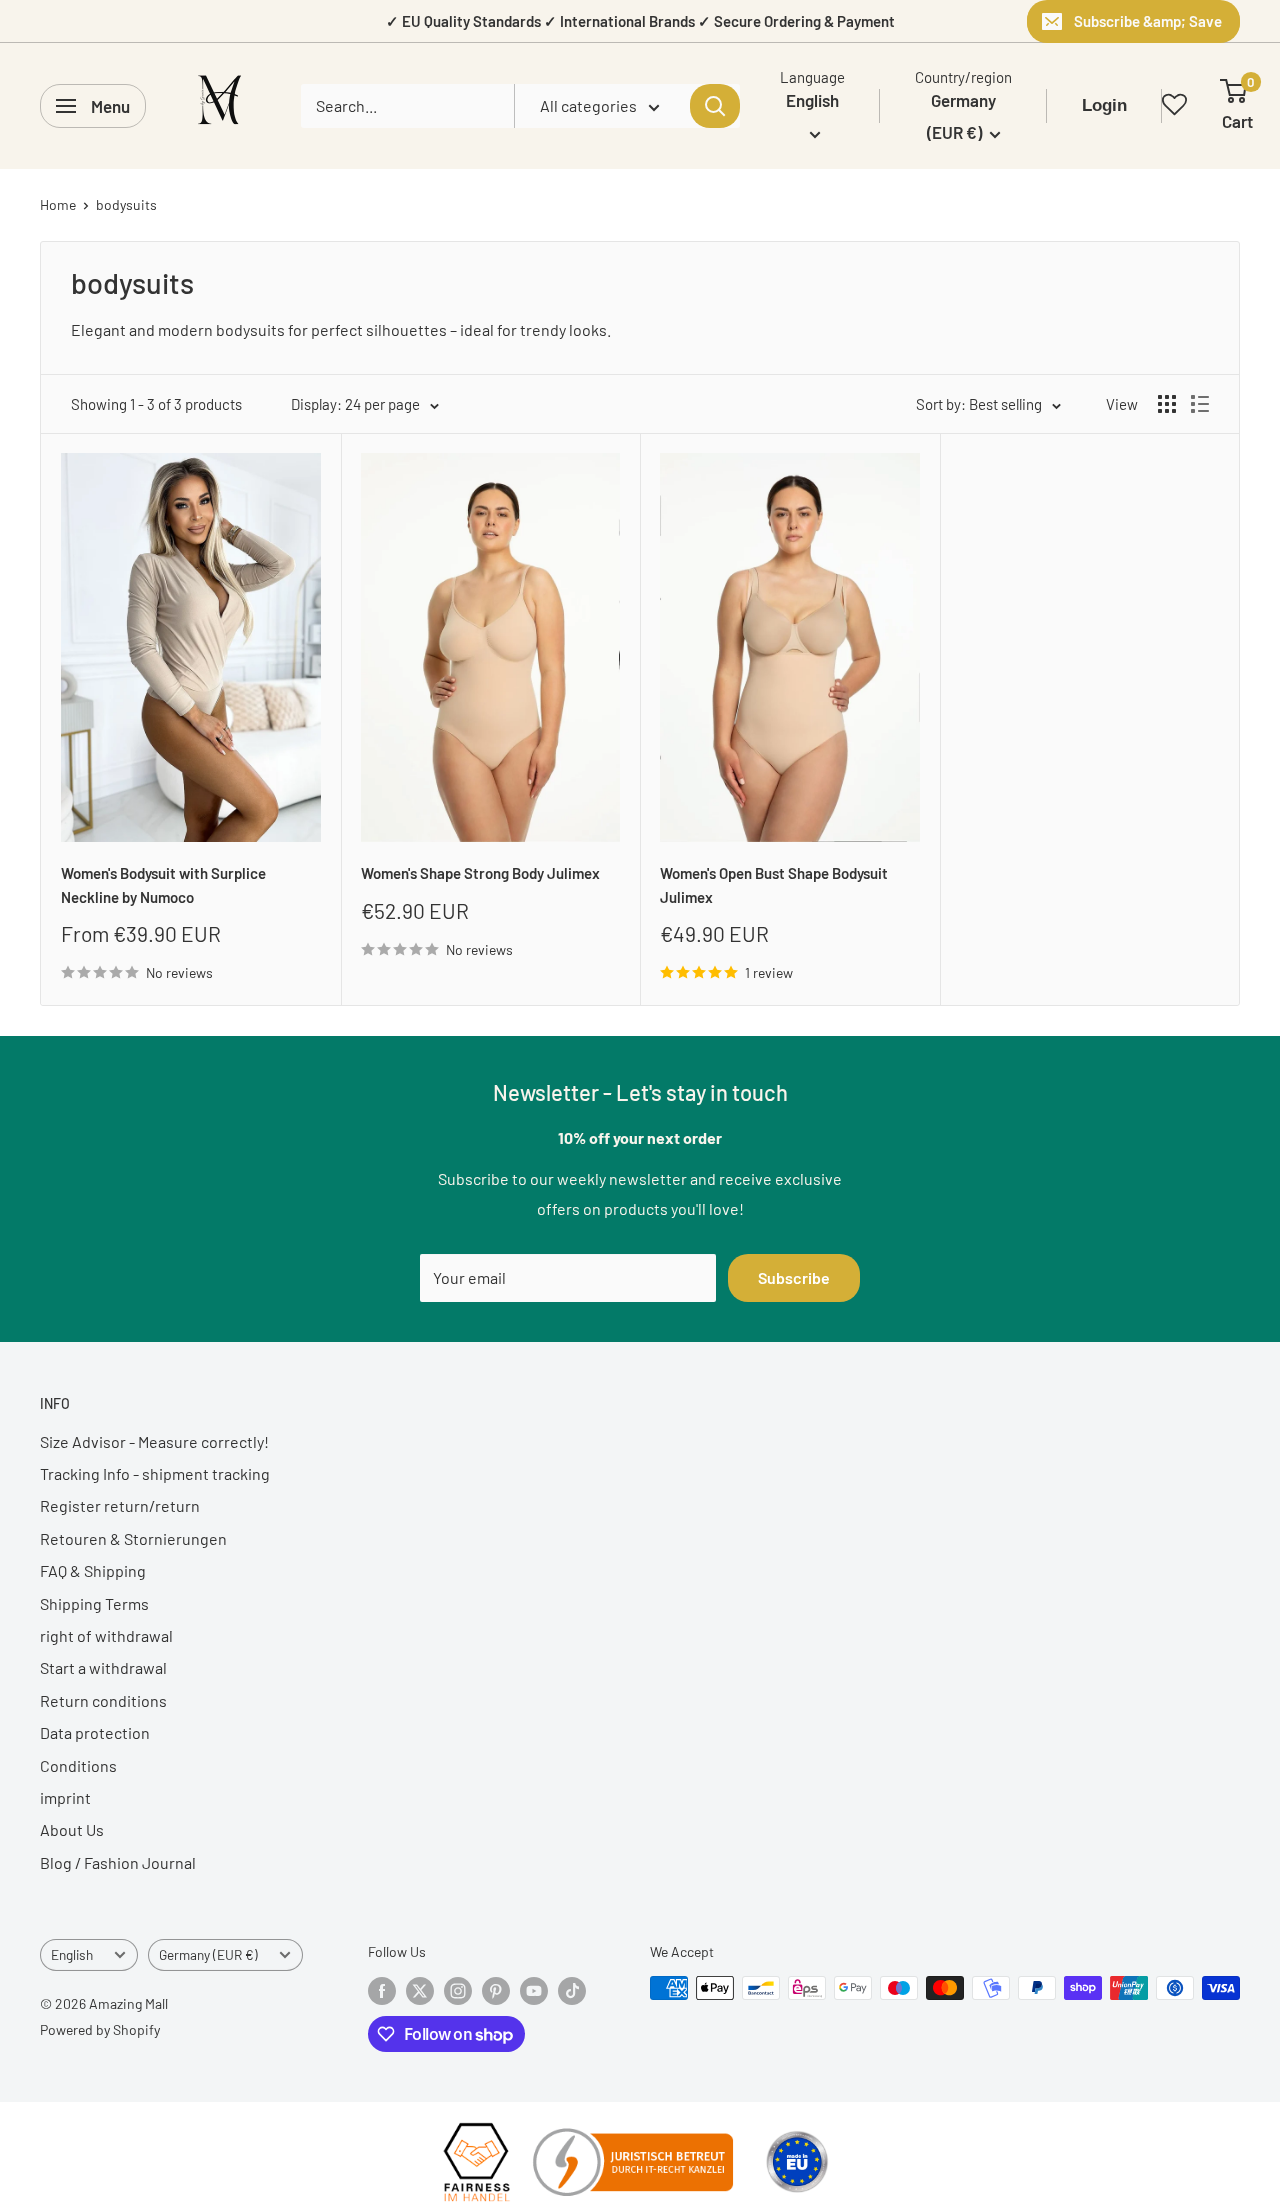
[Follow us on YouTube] (534, 1990)
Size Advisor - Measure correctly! (154, 1441)
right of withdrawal (106, 1635)
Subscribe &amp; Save (1148, 21)
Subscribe (794, 1277)
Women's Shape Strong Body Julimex (480, 873)
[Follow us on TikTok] (572, 1990)
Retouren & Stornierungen (133, 1538)
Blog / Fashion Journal (118, 1862)
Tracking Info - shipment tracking (155, 1473)
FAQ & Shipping (93, 1570)
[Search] (715, 106)
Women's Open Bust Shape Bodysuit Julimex (774, 884)
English (72, 1954)
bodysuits (126, 204)
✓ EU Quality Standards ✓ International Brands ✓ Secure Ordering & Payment (640, 21)
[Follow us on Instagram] (458, 1990)
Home (58, 204)
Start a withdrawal (103, 1667)
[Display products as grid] (1167, 404)
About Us (72, 1829)
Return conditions (103, 1700)
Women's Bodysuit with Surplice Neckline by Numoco (163, 884)
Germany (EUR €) (208, 1954)
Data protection (95, 1732)
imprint (65, 1797)
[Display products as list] (1200, 404)
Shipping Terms (94, 1603)
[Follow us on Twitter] (420, 1990)
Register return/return (120, 1505)
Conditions (78, 1765)
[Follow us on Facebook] (382, 1990)
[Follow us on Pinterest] (496, 1990)
